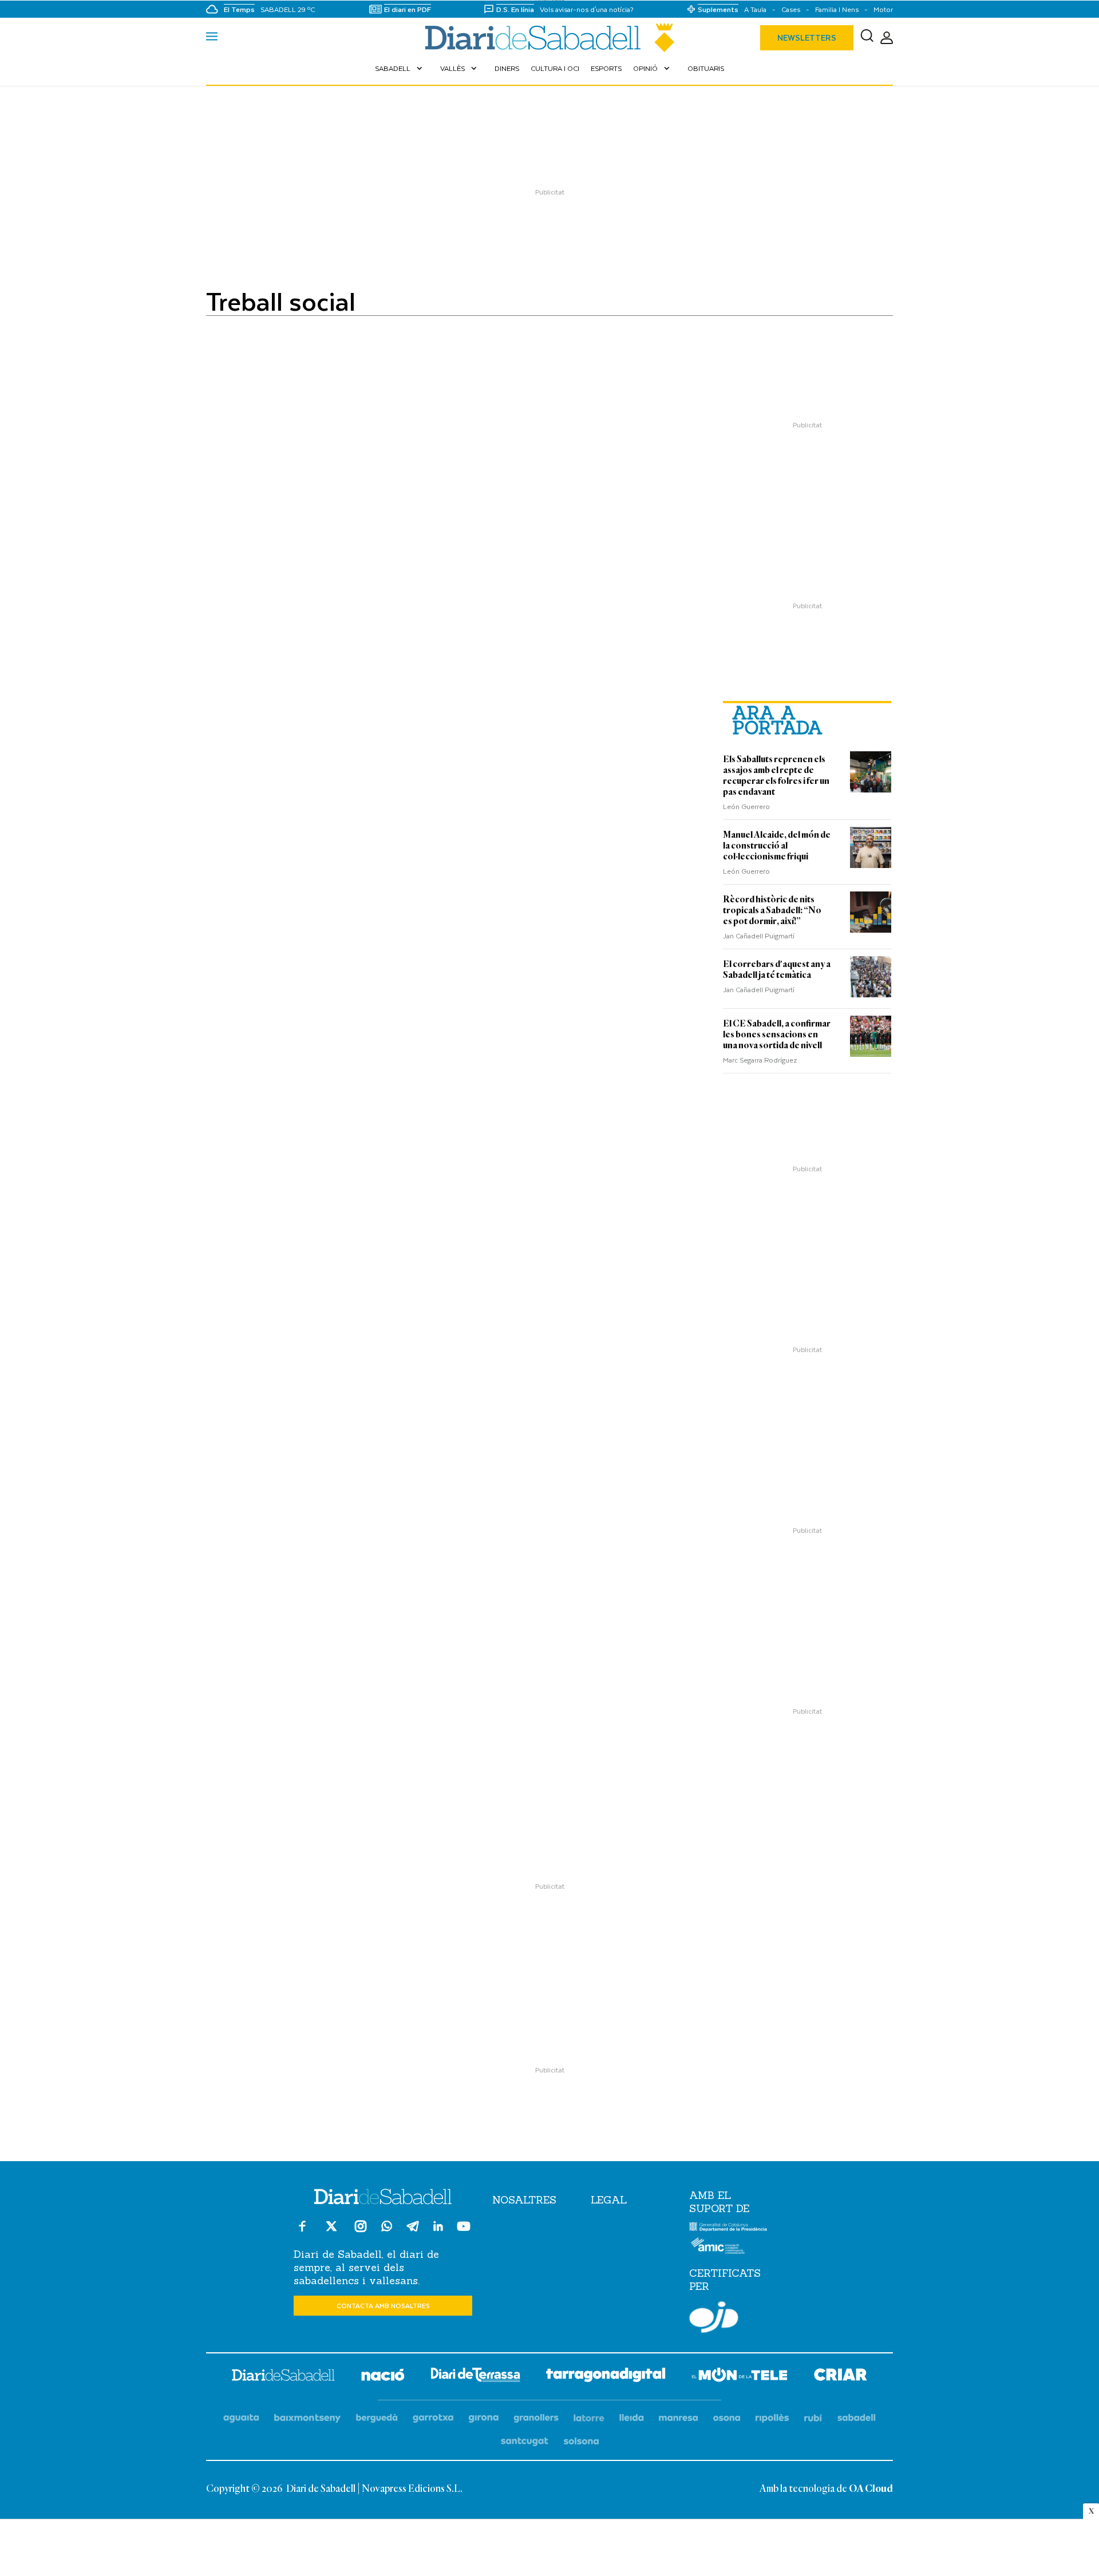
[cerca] (867, 38)
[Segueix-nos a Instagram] (361, 2231)
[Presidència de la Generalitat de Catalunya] (728, 2229)
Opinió (653, 68)
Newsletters (807, 37)
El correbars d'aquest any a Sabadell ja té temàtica (777, 970)
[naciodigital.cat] (308, 2418)
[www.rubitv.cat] (813, 2418)
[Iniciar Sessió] (887, 38)
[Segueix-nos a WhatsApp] (387, 2228)
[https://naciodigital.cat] (383, 2377)
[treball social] (549, 38)
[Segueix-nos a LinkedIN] (438, 2228)
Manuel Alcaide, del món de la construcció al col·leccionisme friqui (777, 846)
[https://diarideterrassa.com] (475, 2377)
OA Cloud (871, 2489)
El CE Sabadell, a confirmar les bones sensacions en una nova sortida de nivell (777, 1035)
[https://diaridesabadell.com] (283, 2377)
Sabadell (400, 68)
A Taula (755, 9)
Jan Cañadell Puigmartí (759, 936)
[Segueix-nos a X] (331, 2231)
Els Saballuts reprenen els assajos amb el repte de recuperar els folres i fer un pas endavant (776, 776)
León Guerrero (746, 806)
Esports (606, 68)
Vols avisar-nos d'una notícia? (587, 9)
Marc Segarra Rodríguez (760, 1060)
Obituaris (706, 68)
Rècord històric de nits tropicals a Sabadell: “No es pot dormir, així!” (772, 910)
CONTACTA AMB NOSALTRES (383, 2306)
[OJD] (714, 2319)
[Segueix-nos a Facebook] (302, 2231)
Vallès (460, 68)
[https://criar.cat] (841, 2377)
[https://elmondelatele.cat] (740, 2377)
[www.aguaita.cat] (241, 2418)
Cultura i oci (555, 68)
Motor (883, 9)
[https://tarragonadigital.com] (606, 2377)
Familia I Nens (837, 9)
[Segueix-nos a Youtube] (464, 2231)
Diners (507, 68)
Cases (791, 9)
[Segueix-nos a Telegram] (413, 2231)
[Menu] (212, 38)
